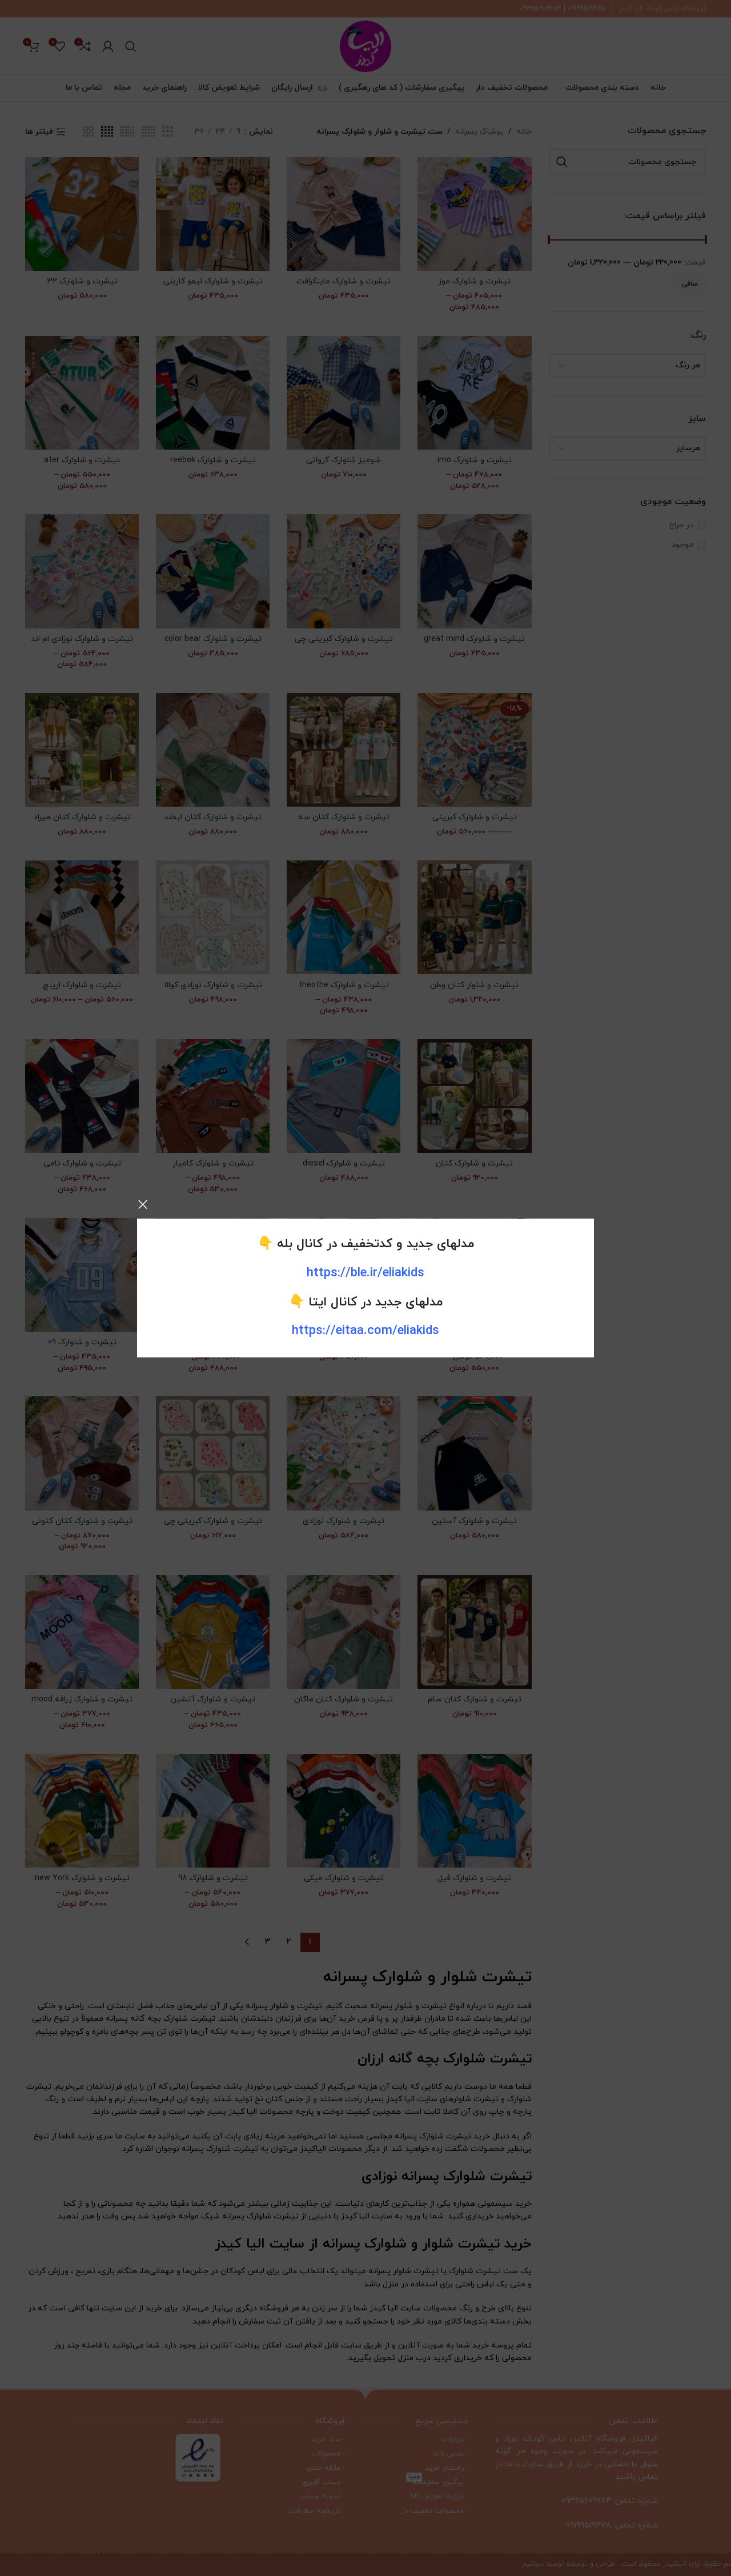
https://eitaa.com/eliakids (365, 1331)
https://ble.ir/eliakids (365, 1273)
